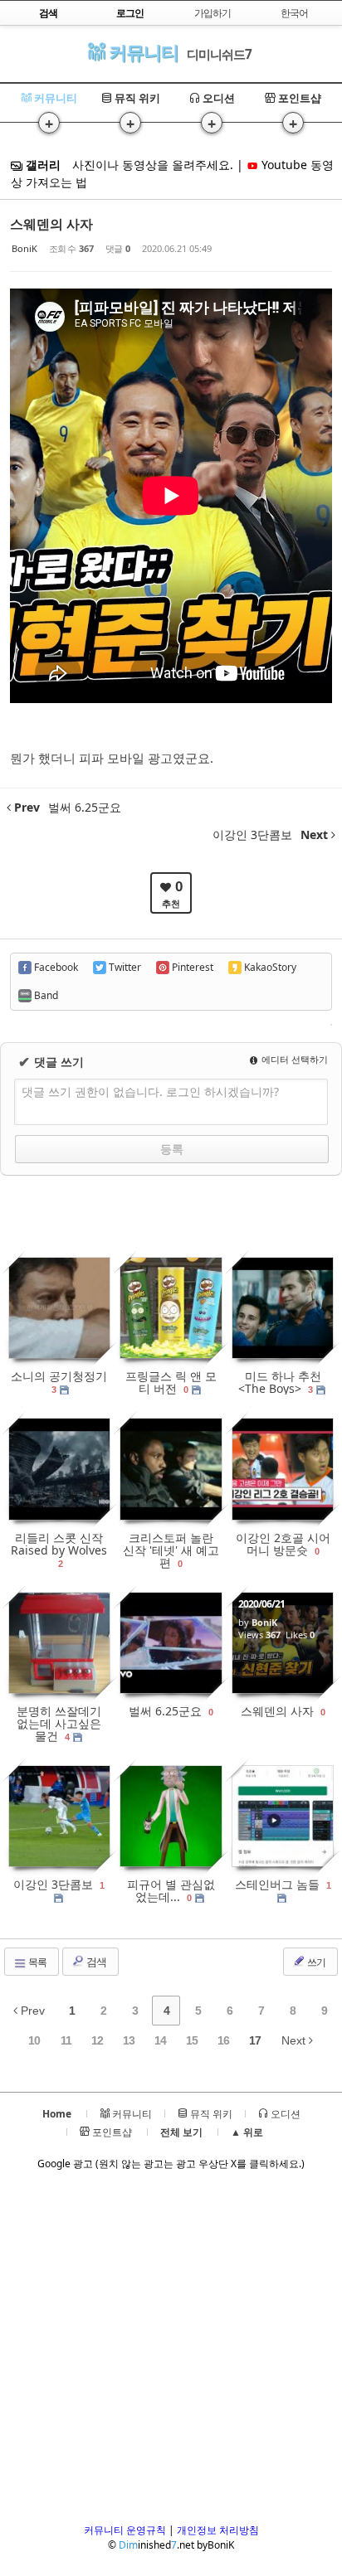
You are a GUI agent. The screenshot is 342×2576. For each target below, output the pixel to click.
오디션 (217, 98)
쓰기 (315, 1962)
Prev (31, 2011)
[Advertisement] (171, 2352)
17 (255, 2040)
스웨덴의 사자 (51, 224)
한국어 (294, 13)
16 (223, 2040)
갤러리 (42, 165)
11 (66, 2040)
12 (97, 2040)
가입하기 (213, 13)
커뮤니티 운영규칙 (125, 2530)
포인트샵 (298, 98)
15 (192, 2040)
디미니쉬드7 (219, 54)
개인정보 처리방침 (218, 2530)
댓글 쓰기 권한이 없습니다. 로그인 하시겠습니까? (150, 1092)
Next (295, 2040)
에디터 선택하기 (293, 1059)
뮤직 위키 (136, 98)
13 (129, 2040)
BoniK (24, 248)
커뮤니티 (142, 52)
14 (160, 2040)
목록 (37, 1962)
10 (34, 2040)
